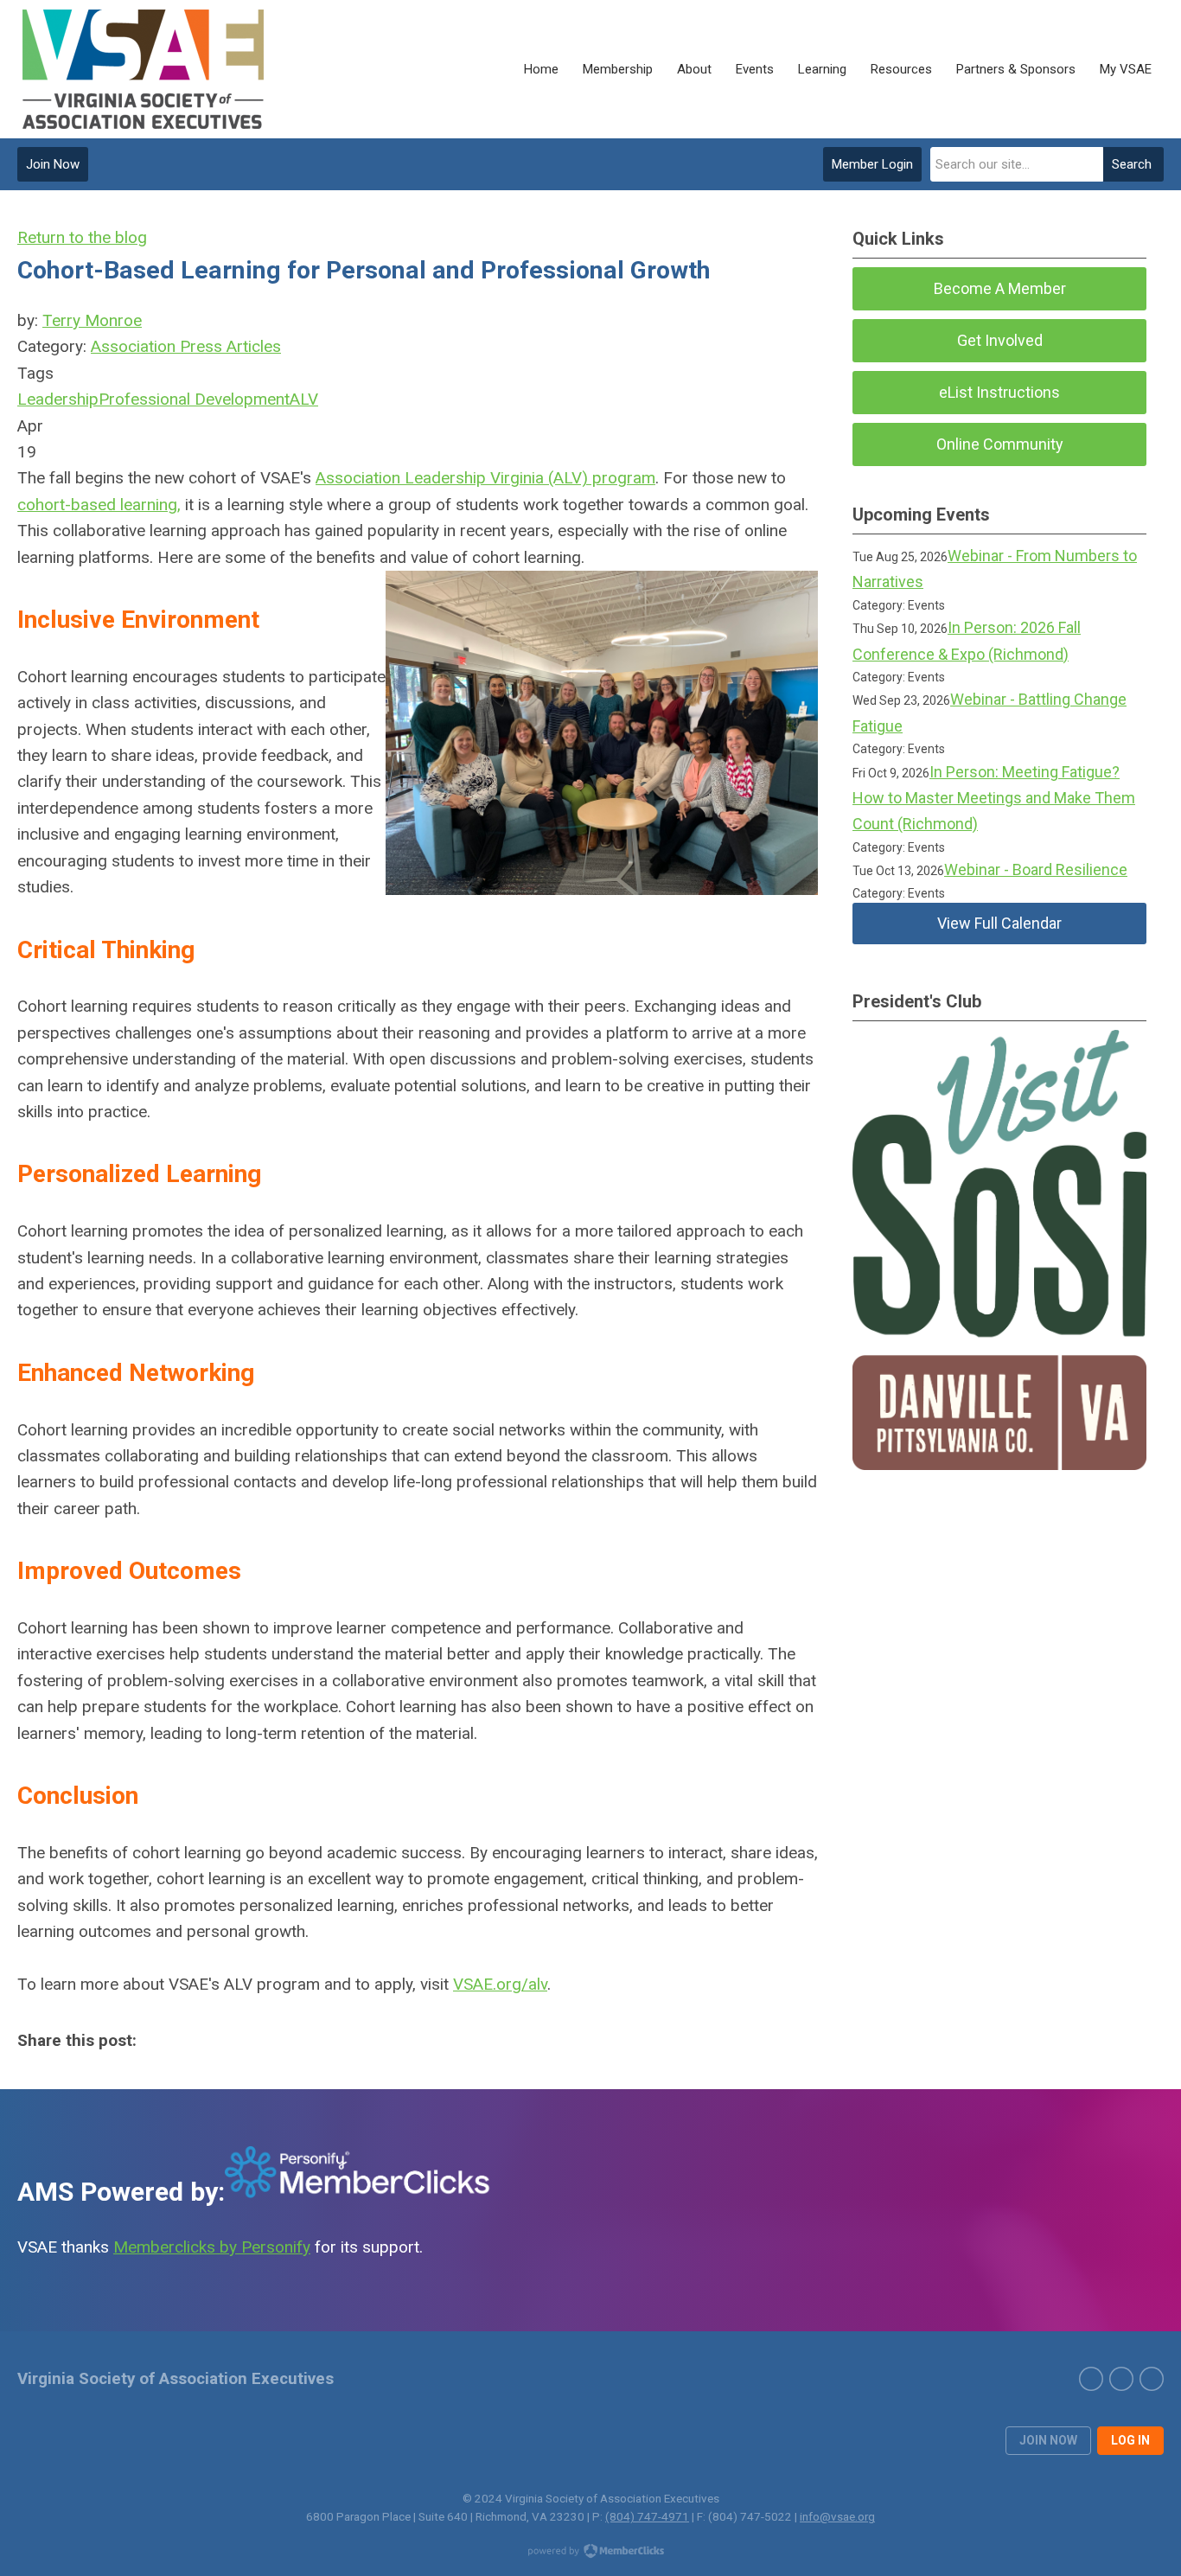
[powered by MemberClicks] (590, 2553)
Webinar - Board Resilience (1036, 869)
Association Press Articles (186, 346)
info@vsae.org (837, 2516)
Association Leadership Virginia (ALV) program (485, 478)
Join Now (53, 164)
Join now (1048, 2440)
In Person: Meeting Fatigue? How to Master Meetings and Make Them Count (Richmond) (994, 798)
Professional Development (194, 399)
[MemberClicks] (145, 69)
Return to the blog (82, 237)
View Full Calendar (999, 923)
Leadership (58, 399)
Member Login (872, 164)
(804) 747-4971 (647, 2516)
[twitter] (1091, 2379)
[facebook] (1152, 2379)
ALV (304, 399)
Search (1132, 164)
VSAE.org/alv (500, 1984)
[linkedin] (1121, 2379)
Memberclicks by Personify (212, 2247)
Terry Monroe (92, 320)
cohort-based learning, (99, 505)
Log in (1130, 2440)
